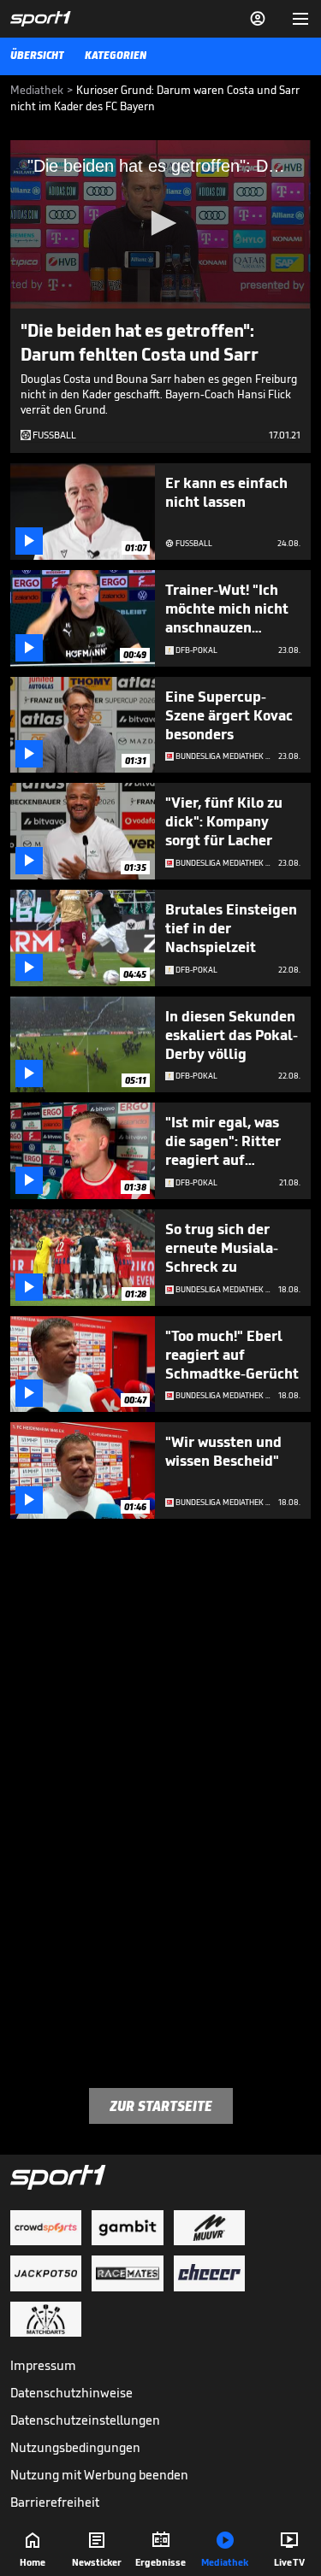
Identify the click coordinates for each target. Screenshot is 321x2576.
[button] (161, 223)
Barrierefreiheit (55, 2502)
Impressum (43, 2365)
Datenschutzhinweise (71, 2393)
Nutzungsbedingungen (75, 2447)
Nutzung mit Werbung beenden (99, 2475)
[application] (160, 224)
